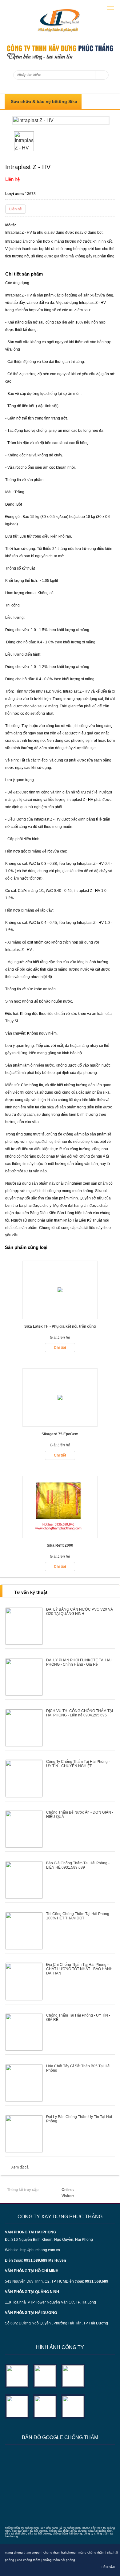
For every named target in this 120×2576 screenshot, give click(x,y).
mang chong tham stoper (23, 2552)
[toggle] (110, 8)
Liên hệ (16, 209)
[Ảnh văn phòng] (17, 2376)
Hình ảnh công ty (60, 2347)
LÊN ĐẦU (108, 2567)
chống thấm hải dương (67, 2534)
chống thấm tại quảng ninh (22, 2528)
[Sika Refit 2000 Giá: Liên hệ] (60, 1536)
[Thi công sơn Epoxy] (45, 2406)
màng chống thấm (91, 2552)
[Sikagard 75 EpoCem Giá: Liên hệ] (60, 1425)
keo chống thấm (28, 2560)
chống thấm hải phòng (59, 2560)
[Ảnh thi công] (17, 2406)
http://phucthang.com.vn (40, 2250)
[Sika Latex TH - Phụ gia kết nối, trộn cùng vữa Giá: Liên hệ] (60, 1317)
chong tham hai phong (60, 2552)
